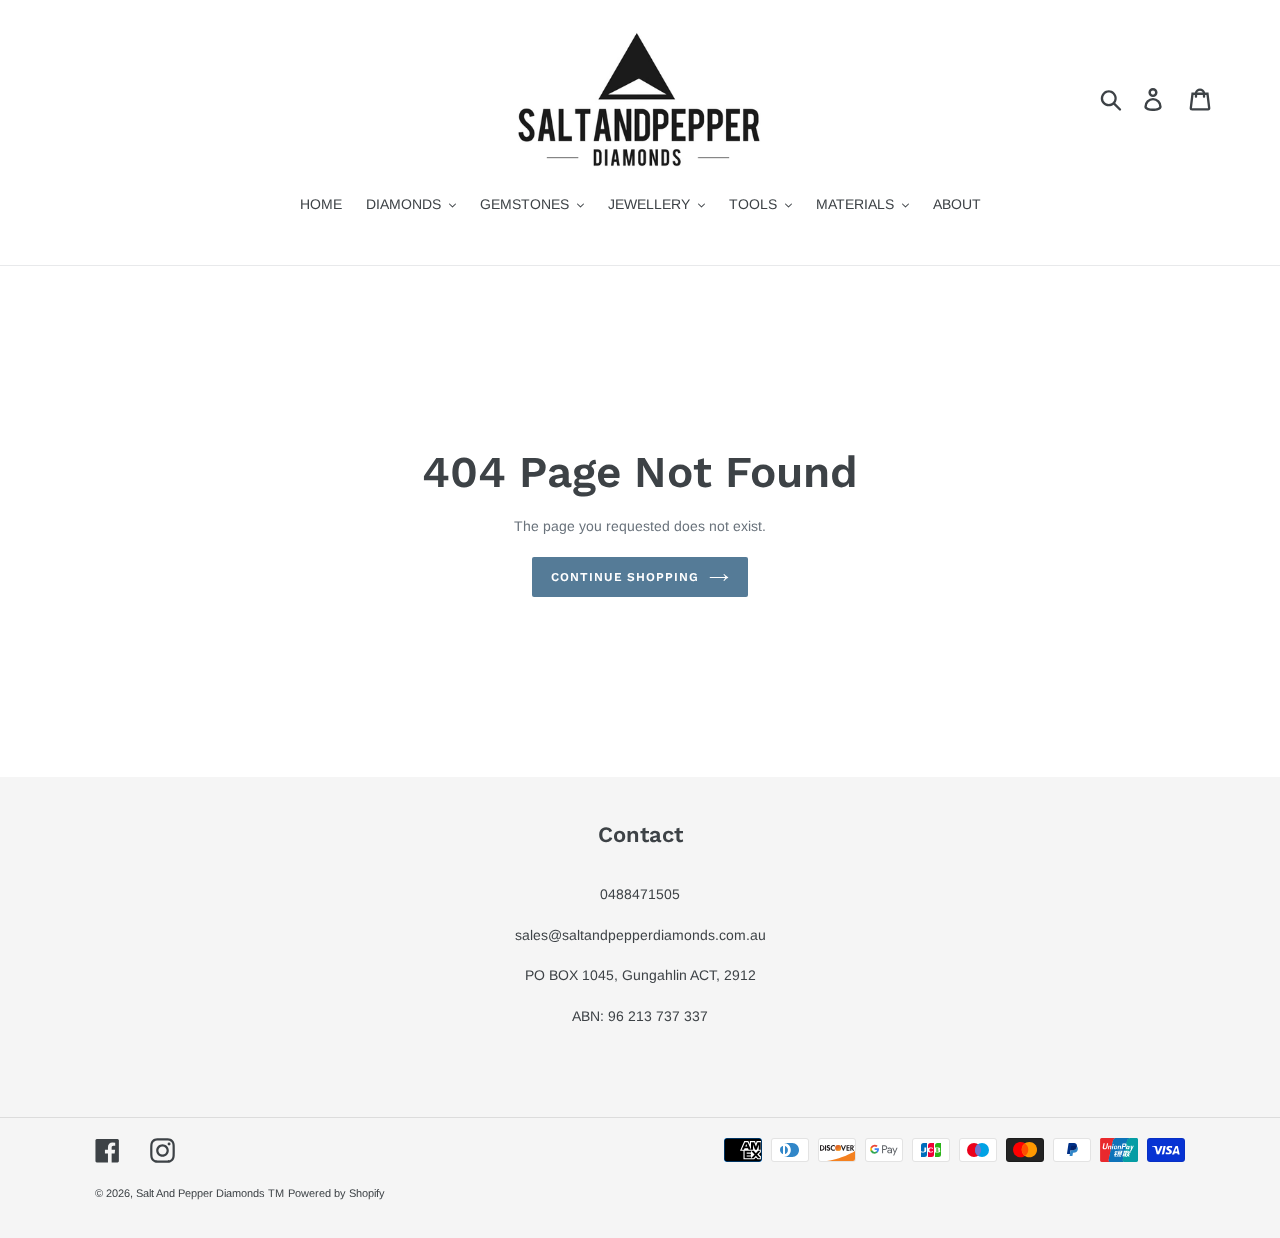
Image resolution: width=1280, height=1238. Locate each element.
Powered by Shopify (336, 1193)
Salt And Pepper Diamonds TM (210, 1193)
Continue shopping (625, 577)
